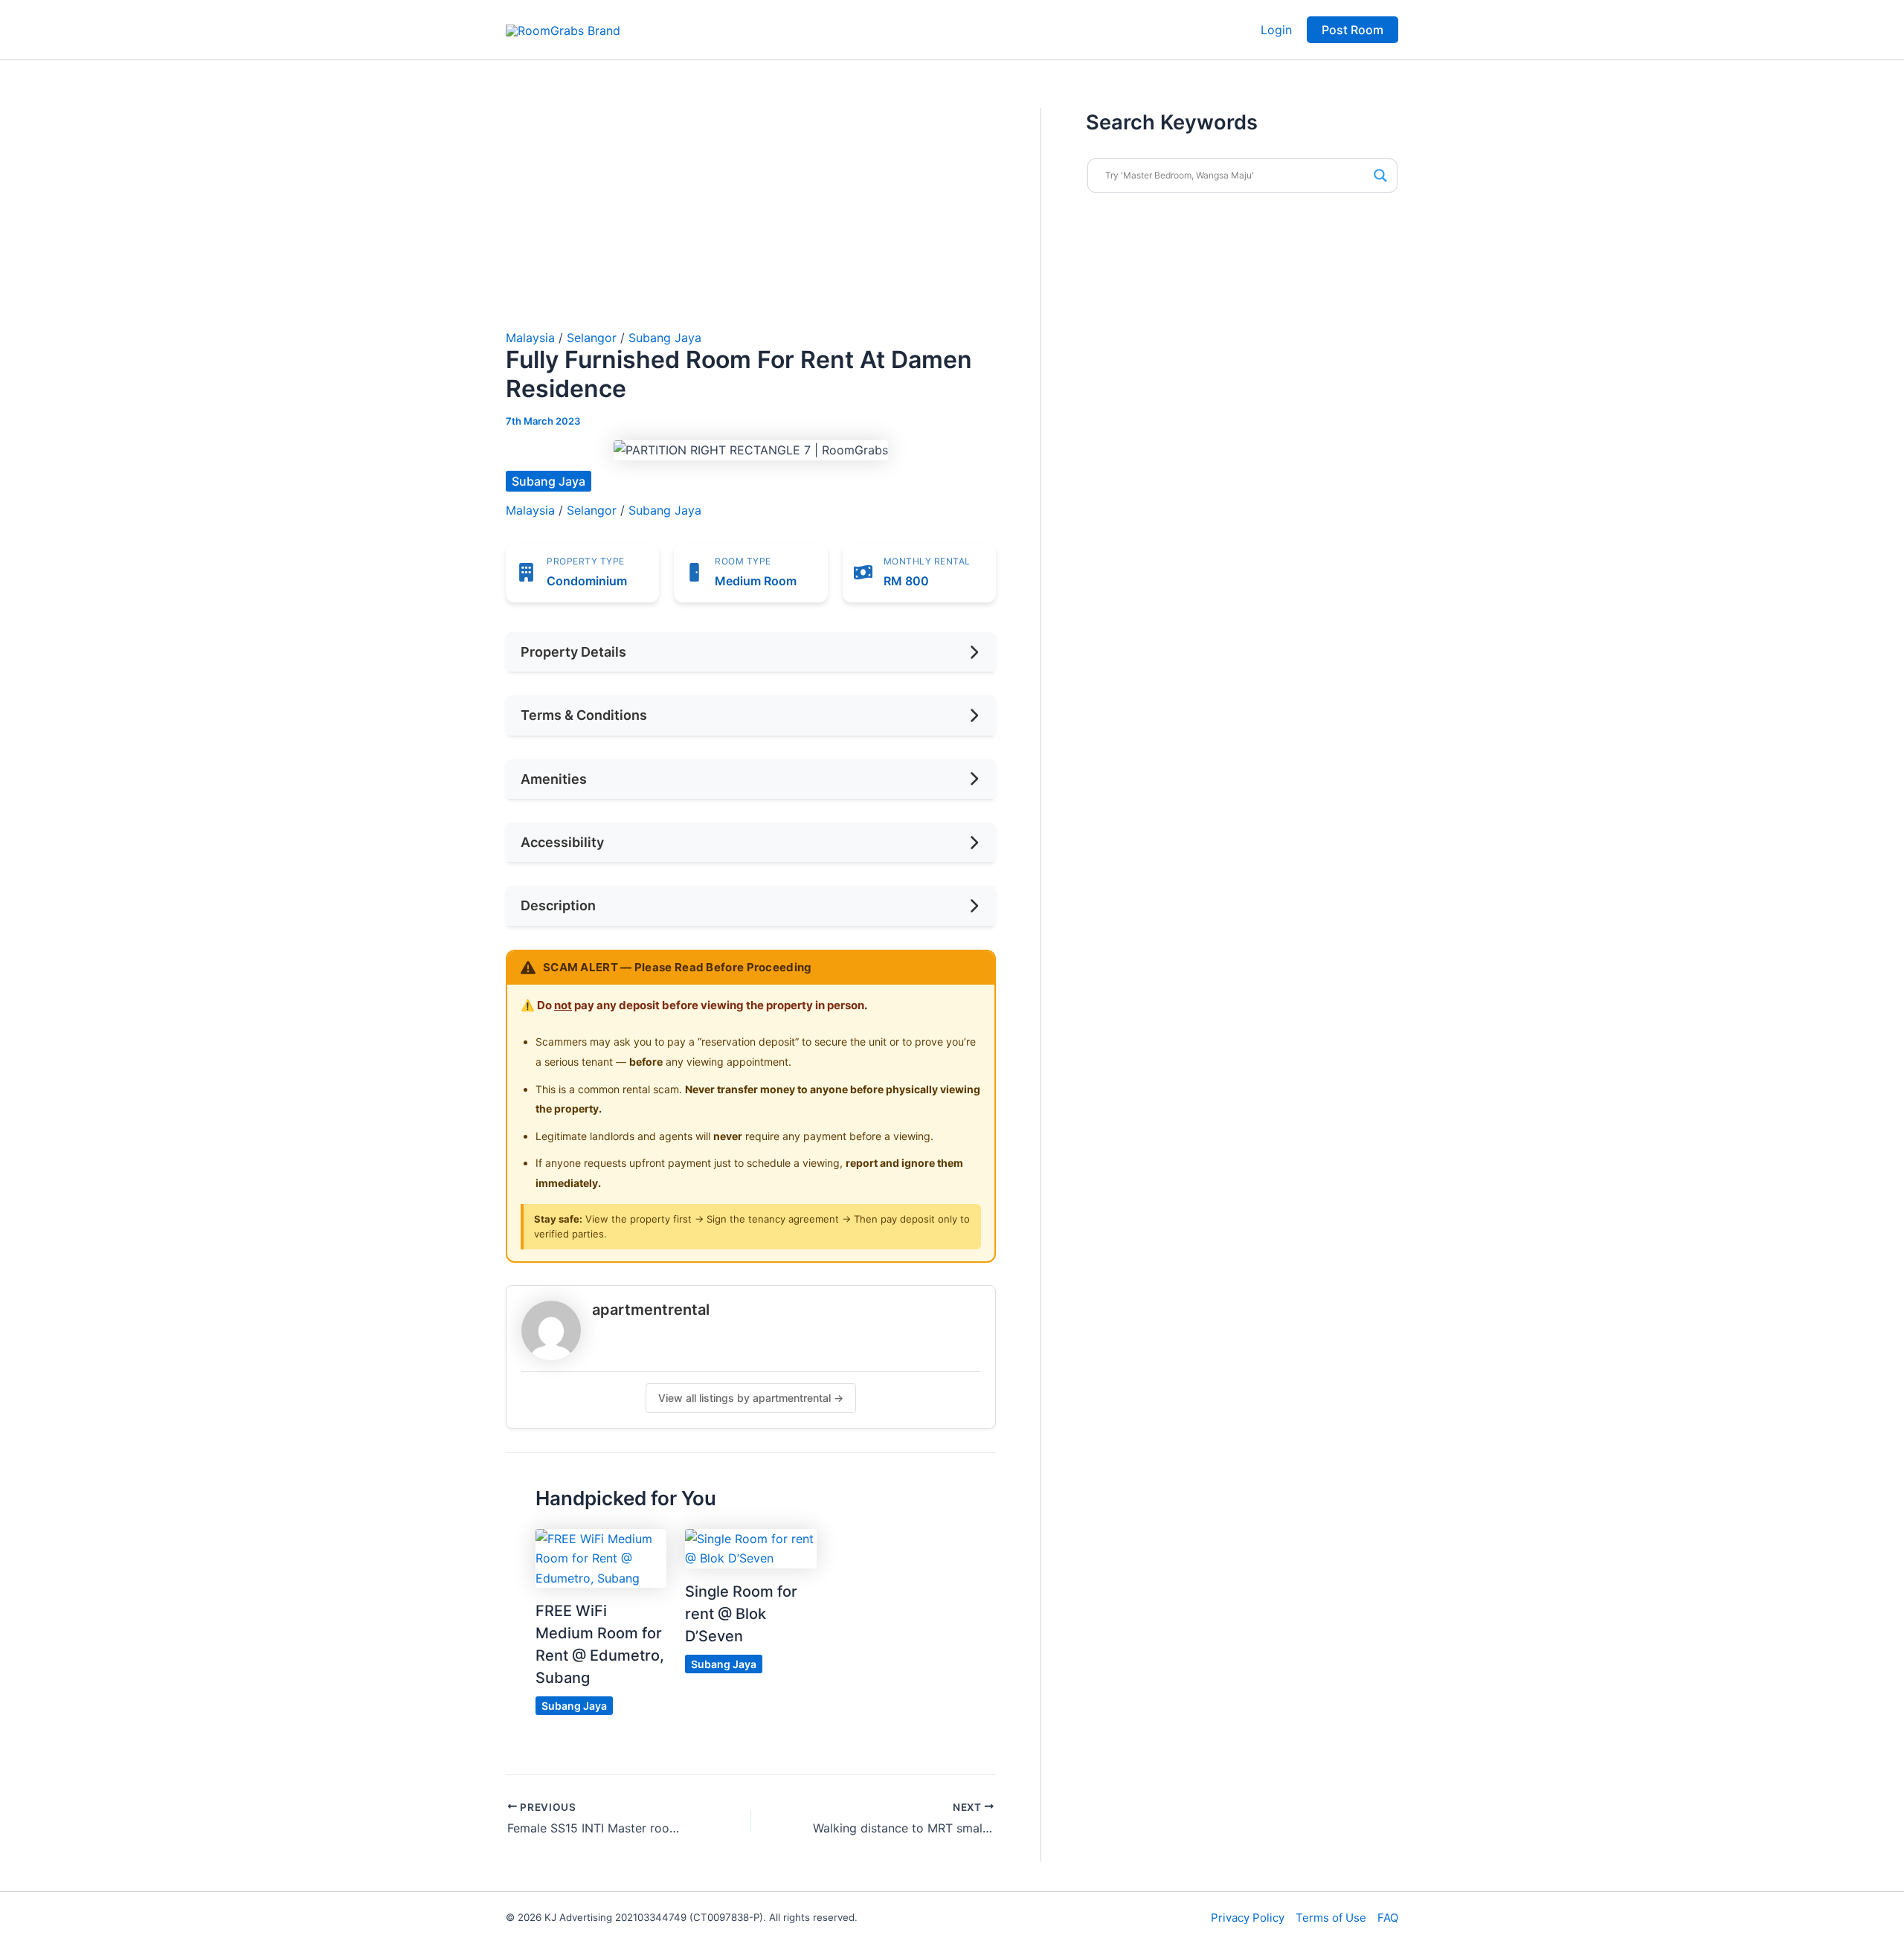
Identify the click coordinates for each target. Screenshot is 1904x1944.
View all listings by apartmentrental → (751, 1398)
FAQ (1388, 1918)
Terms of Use (1331, 1918)
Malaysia (530, 338)
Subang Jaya (665, 338)
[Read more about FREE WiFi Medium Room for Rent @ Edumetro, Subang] (601, 1557)
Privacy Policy (1248, 1918)
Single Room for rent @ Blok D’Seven (741, 1614)
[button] (1353, 30)
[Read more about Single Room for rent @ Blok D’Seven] (750, 1548)
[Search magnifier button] (1380, 176)
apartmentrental (651, 1310)
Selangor (592, 338)
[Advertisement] (751, 219)
